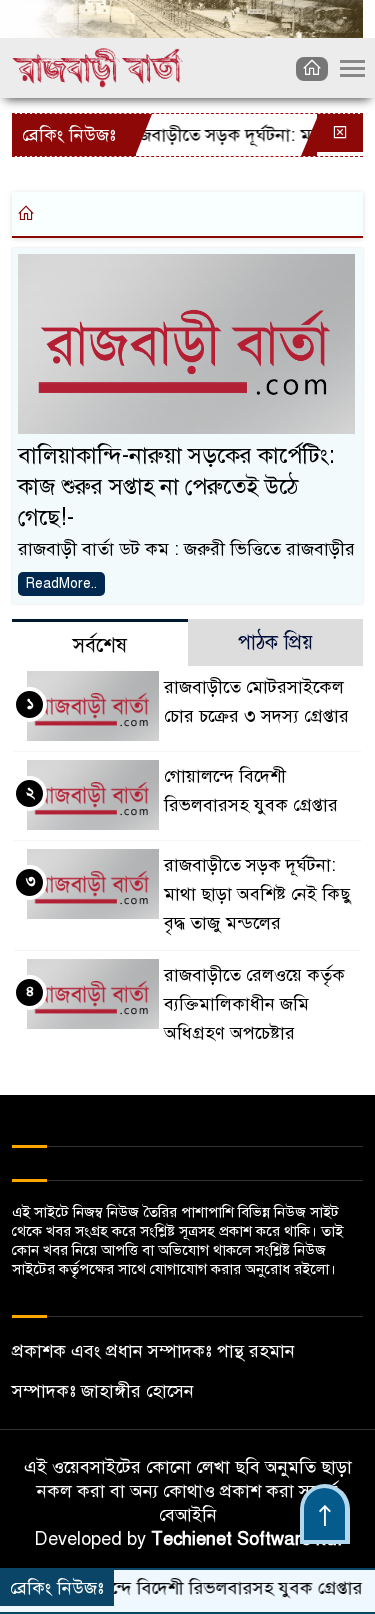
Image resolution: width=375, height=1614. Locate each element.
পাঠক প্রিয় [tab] (275, 642)
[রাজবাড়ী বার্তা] (98, 67)
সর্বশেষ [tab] (100, 645)
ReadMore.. (61, 583)
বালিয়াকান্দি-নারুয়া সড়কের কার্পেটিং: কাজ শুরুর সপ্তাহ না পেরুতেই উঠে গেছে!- (176, 486)
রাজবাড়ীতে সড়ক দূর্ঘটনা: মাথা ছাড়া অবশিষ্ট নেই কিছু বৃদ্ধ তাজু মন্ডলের (257, 894)
